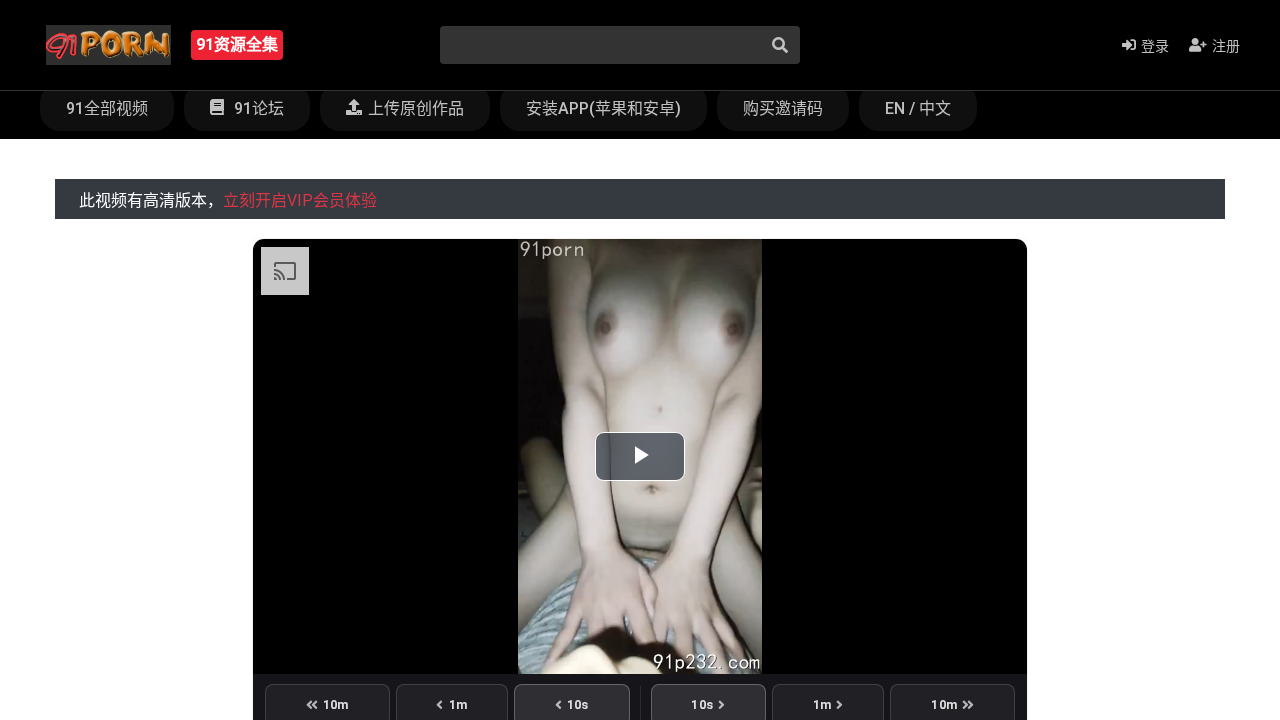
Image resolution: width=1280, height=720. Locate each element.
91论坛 (257, 108)
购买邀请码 (783, 108)
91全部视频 (107, 108)
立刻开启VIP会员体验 (300, 200)
